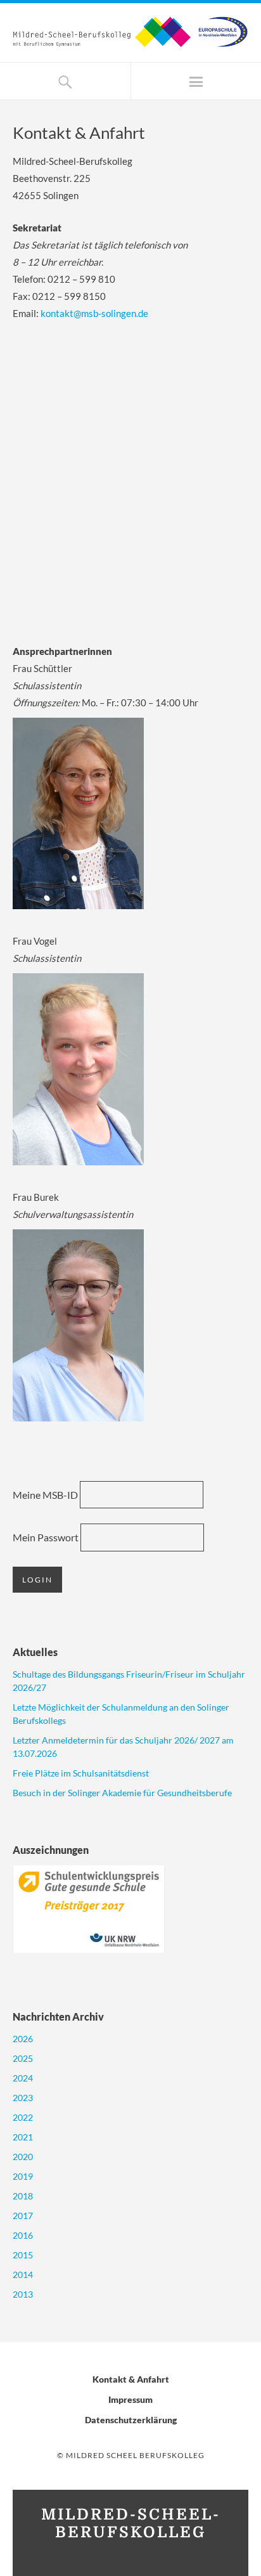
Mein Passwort (46, 1537)
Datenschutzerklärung (131, 2420)
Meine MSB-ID (45, 1495)
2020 (23, 2157)
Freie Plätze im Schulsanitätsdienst (81, 1773)
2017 (23, 2216)
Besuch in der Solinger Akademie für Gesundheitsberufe (122, 1793)
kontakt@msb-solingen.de (94, 313)
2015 (23, 2255)
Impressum (130, 2399)
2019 (23, 2176)
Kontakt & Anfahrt (131, 2379)
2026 (23, 2039)
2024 (23, 2078)
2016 (23, 2235)
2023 (23, 2098)
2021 (23, 2137)
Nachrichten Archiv (58, 2016)
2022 (23, 2117)
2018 (23, 2196)
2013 (23, 2294)
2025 (23, 2058)
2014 (23, 2275)
